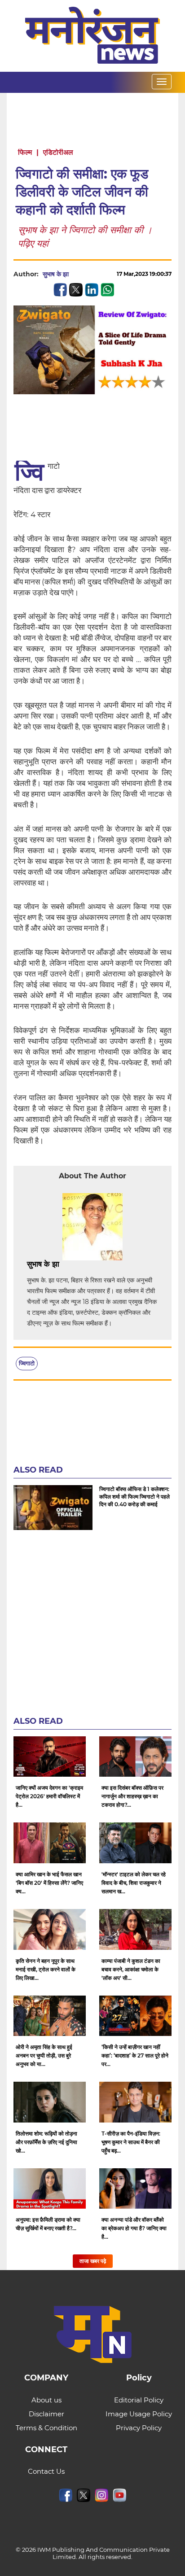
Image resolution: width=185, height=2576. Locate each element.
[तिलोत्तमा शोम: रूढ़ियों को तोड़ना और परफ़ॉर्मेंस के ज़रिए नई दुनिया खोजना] (50, 2102)
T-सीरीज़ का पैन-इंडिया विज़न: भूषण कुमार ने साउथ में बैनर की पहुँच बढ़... (131, 2142)
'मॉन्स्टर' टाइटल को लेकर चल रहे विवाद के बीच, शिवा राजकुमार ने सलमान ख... (134, 1883)
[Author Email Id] (66, 1264)
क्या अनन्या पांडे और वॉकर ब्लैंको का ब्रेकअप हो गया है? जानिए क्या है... (134, 2228)
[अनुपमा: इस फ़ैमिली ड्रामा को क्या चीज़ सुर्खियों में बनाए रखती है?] (50, 2189)
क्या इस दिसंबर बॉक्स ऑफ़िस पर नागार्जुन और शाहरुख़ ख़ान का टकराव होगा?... (132, 1796)
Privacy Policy (139, 2428)
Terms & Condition (46, 2428)
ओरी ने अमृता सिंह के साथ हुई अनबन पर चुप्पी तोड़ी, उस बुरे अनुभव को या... (44, 2055)
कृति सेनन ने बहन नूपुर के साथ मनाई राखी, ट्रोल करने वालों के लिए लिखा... (46, 1969)
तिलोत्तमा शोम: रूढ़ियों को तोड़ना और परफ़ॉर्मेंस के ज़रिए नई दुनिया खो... (46, 2142)
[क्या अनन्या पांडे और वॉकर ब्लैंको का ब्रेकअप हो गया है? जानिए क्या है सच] (135, 2189)
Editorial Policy (139, 2400)
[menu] (162, 82)
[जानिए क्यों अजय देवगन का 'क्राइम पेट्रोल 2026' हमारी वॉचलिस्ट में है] (50, 1757)
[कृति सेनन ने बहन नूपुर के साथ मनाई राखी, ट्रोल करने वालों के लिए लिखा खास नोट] (50, 1929)
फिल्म (25, 152)
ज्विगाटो (27, 1363)
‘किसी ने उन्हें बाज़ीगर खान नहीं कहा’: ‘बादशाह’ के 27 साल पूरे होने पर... (135, 2055)
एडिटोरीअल (58, 152)
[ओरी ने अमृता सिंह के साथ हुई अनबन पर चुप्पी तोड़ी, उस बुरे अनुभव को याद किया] (50, 2016)
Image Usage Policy (139, 2414)
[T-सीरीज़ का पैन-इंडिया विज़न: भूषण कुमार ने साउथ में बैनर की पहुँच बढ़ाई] (135, 2102)
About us (46, 2400)
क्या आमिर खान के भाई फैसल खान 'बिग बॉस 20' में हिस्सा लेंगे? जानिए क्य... (49, 1883)
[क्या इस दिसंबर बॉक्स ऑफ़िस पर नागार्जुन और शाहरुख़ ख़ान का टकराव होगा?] (135, 1757)
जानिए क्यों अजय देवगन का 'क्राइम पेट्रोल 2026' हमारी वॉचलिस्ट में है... (49, 1796)
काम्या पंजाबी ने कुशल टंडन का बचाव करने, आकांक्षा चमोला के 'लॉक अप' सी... (131, 1969)
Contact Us (46, 2471)
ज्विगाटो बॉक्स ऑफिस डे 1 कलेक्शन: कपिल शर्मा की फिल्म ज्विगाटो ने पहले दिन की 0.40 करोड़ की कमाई (134, 1497)
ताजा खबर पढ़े (93, 2261)
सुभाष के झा (56, 274)
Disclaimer (46, 2414)
